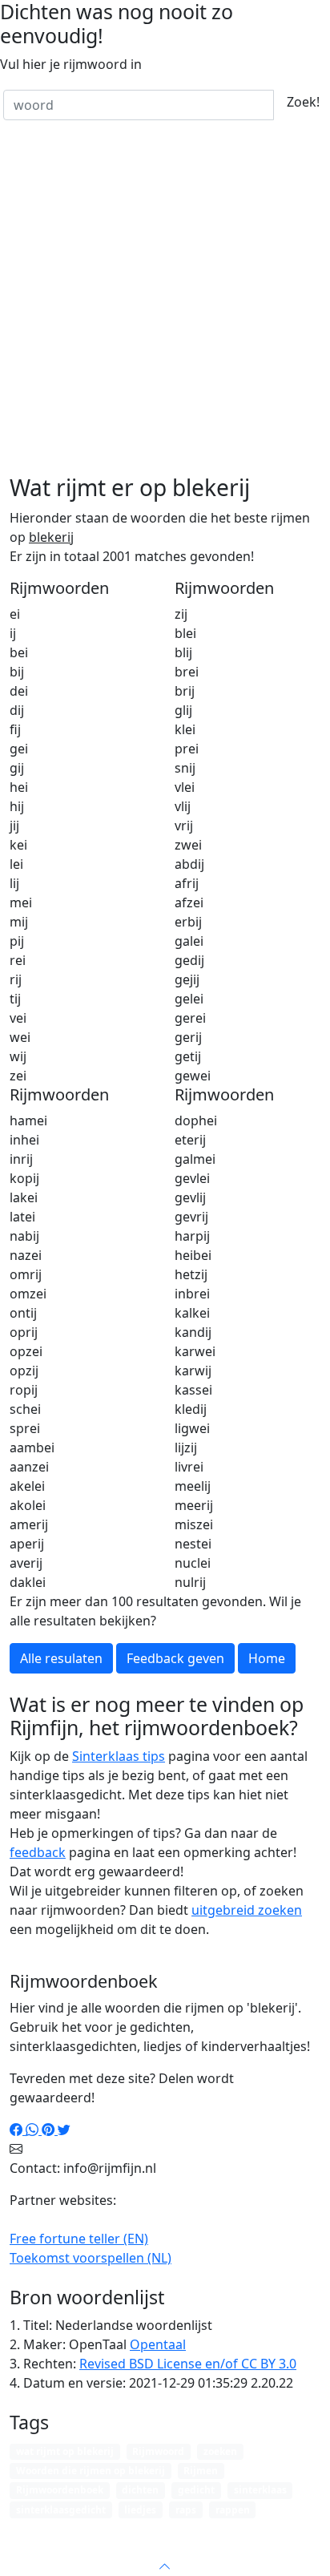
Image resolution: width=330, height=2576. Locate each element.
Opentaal (158, 2344)
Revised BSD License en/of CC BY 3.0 (188, 2364)
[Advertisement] (165, 301)
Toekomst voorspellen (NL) (91, 2258)
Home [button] (267, 1658)
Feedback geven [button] (175, 1658)
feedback (38, 1852)
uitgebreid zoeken (247, 1910)
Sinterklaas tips (119, 1756)
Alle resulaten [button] (61, 1658)
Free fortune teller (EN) (79, 2239)
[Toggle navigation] (298, 2531)
